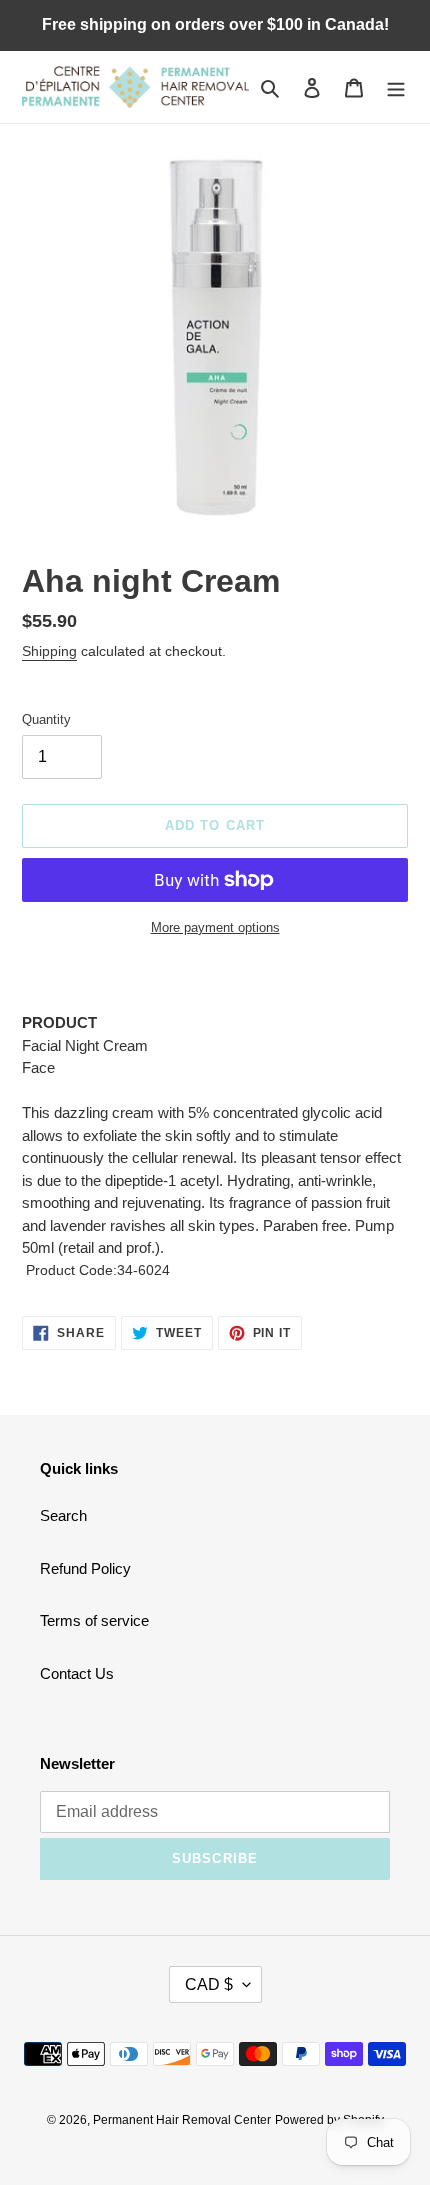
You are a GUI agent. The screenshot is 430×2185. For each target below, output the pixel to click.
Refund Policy (85, 1568)
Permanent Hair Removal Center (182, 2120)
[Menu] (396, 87)
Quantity (46, 719)
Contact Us (77, 1673)
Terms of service (94, 1620)
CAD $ (209, 1984)
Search (63, 1515)
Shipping (49, 651)
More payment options (215, 927)
